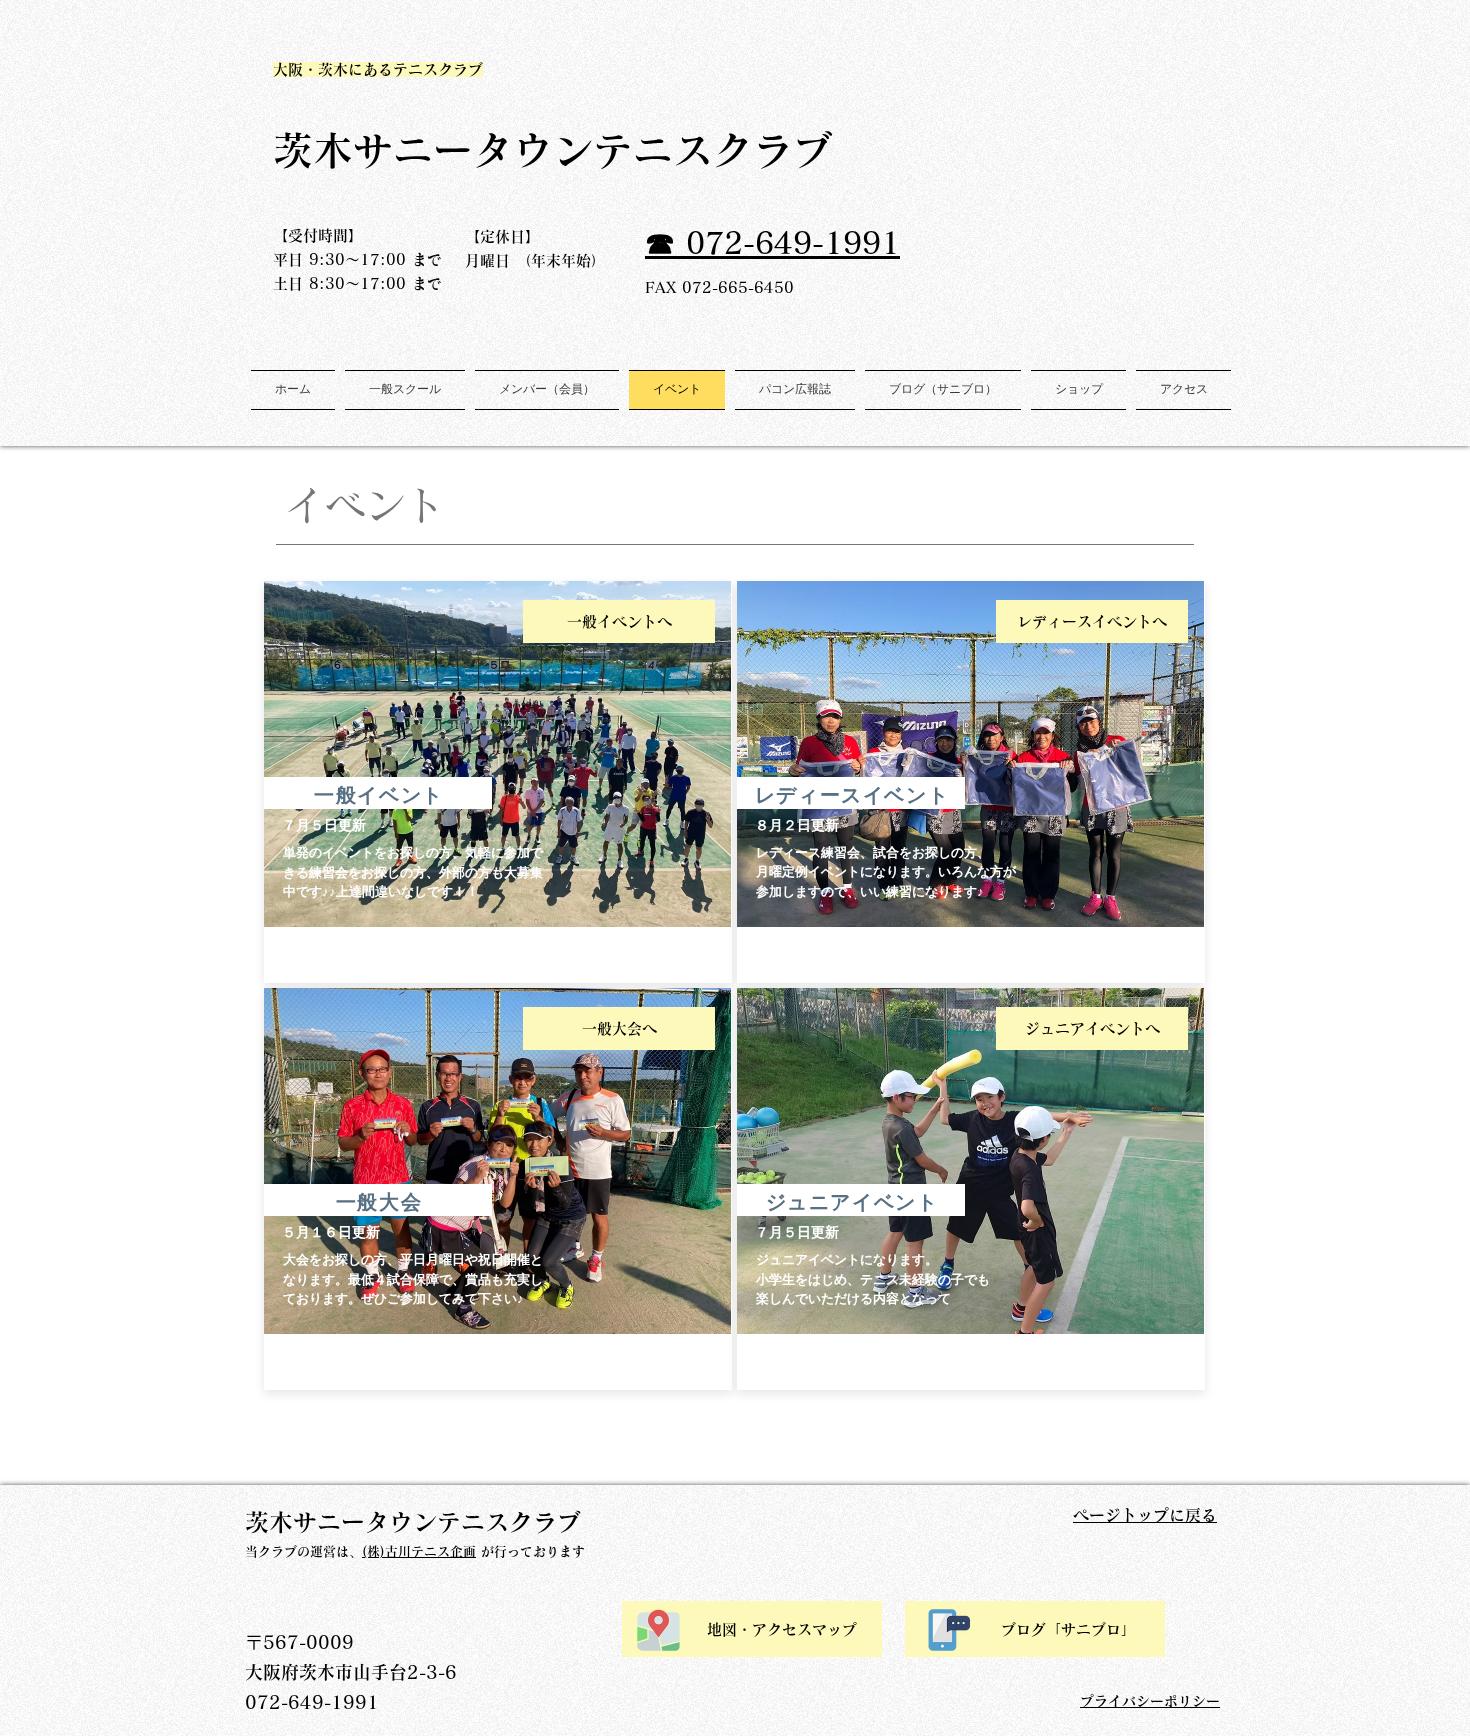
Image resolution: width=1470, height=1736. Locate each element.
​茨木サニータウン (433, 150)
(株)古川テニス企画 (419, 1551)
